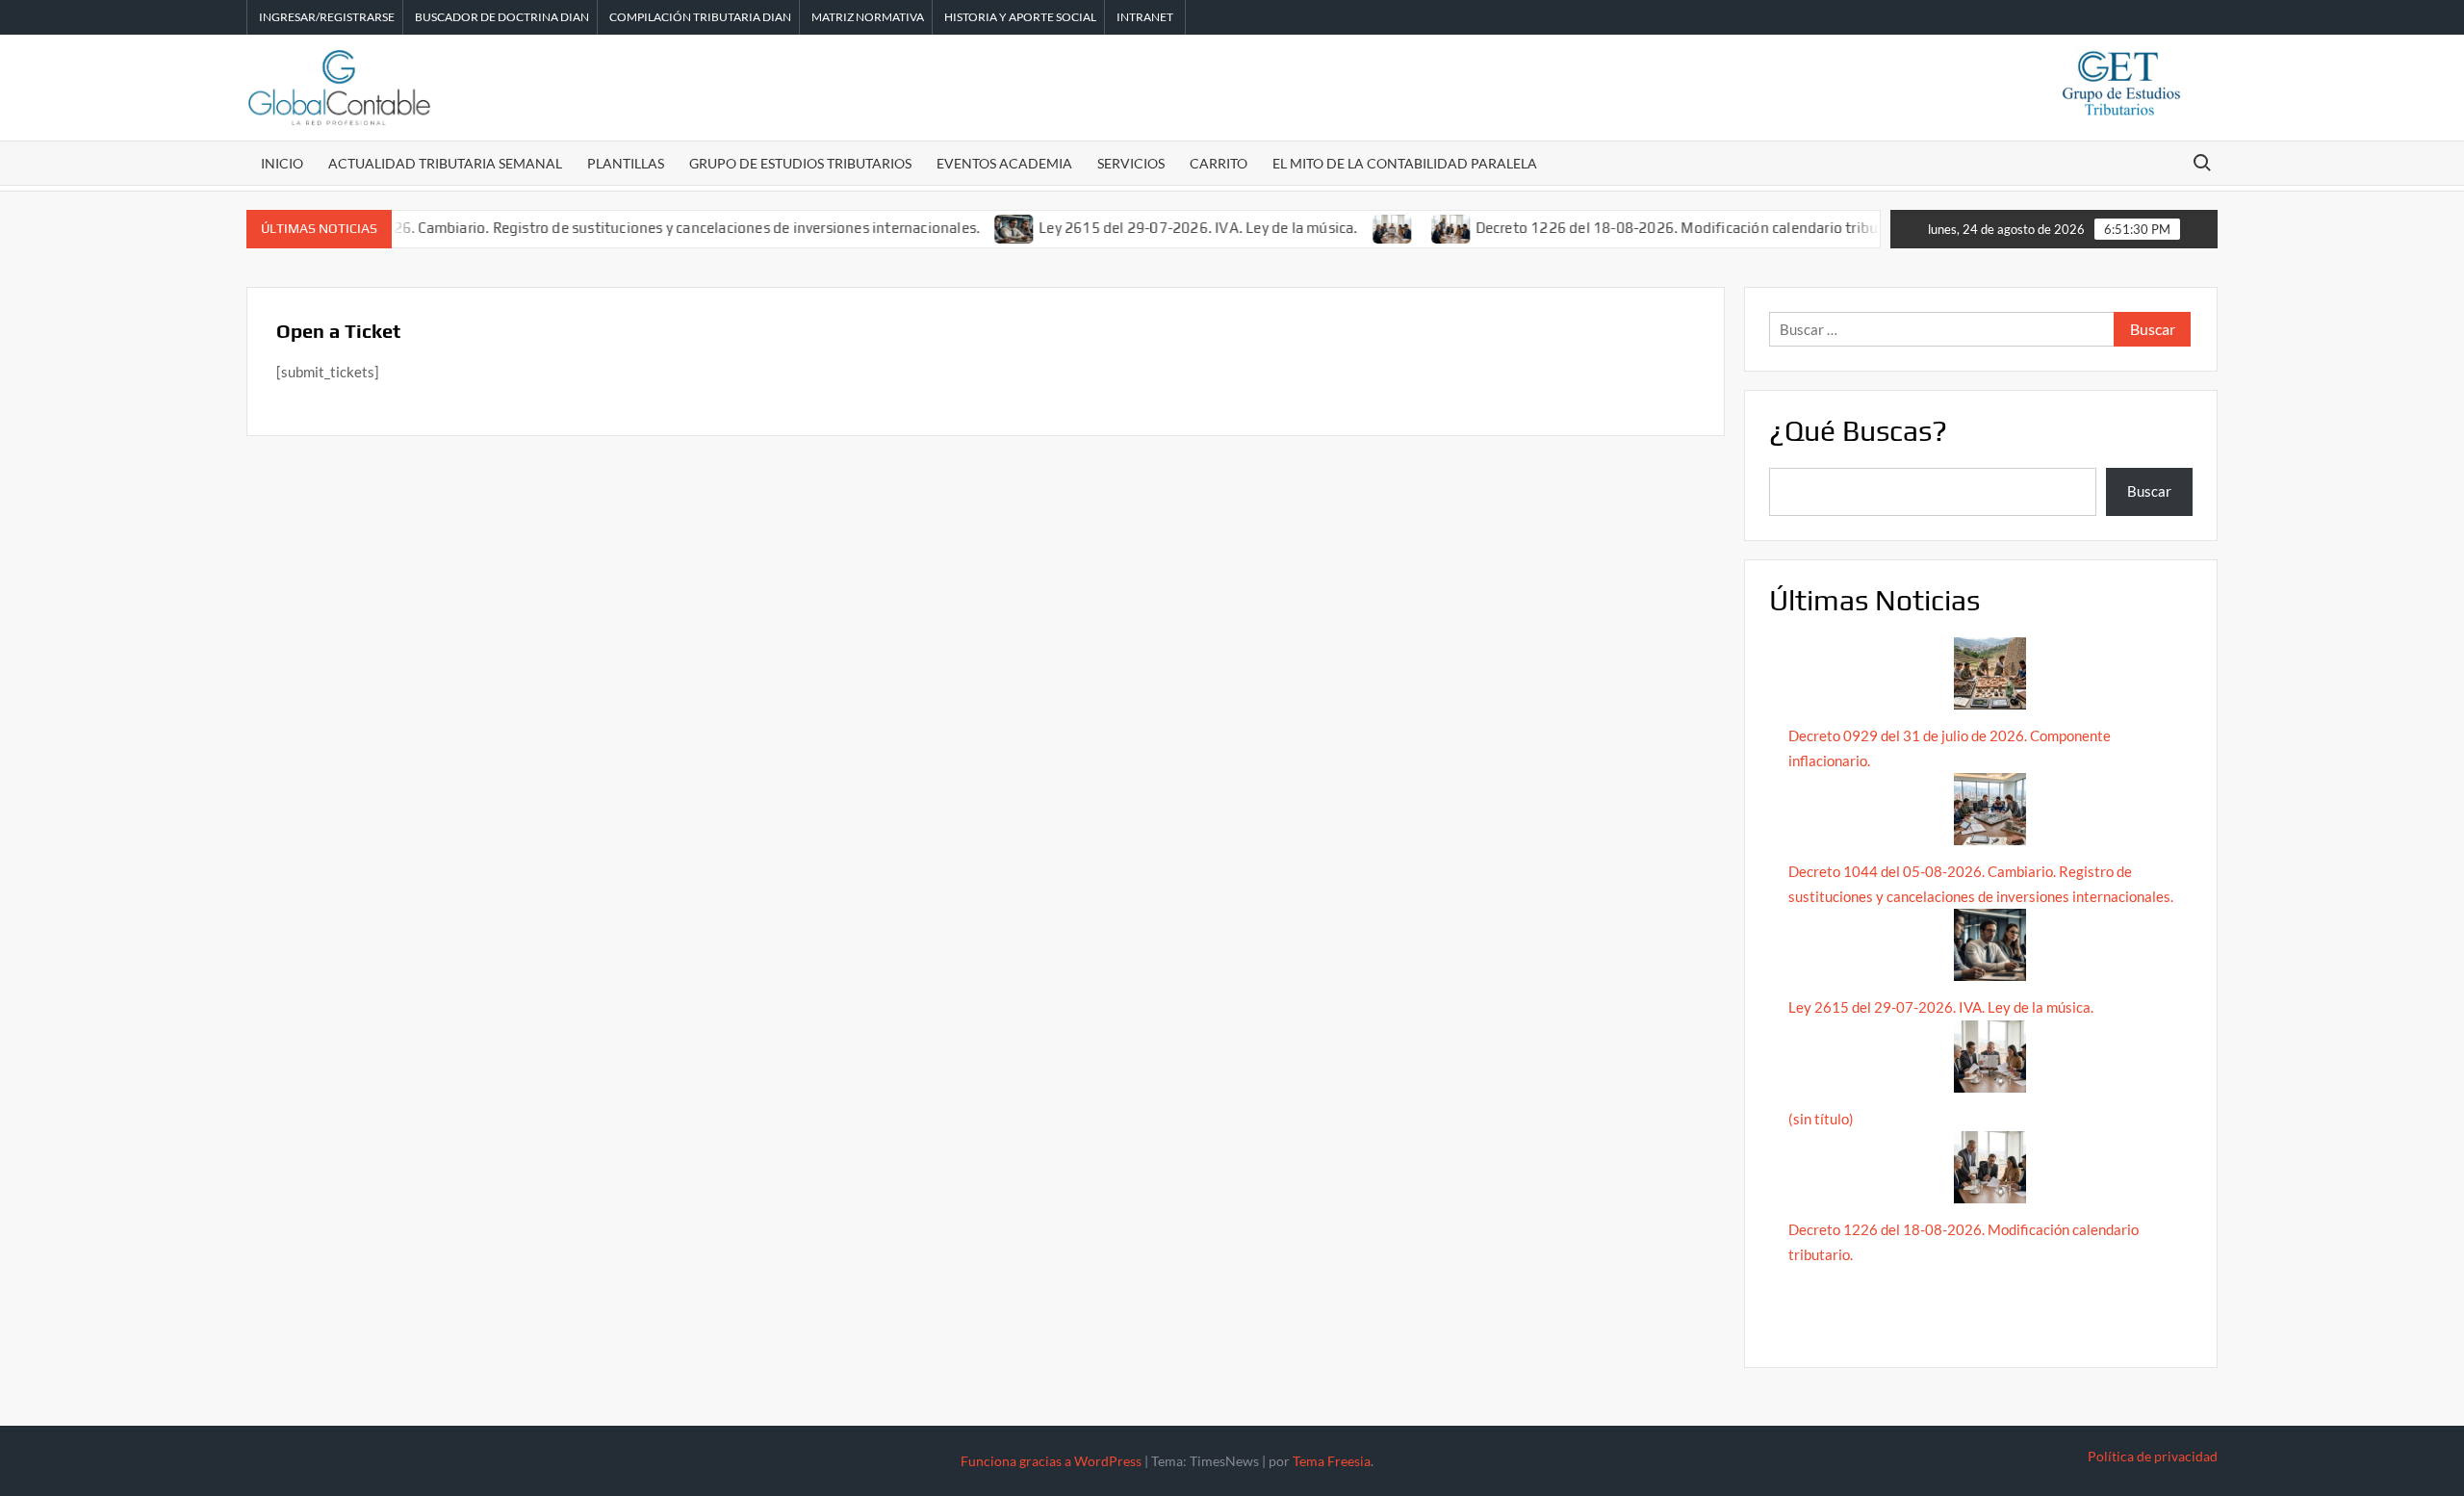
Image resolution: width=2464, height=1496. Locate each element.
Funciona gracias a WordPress (1051, 1461)
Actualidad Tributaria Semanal (445, 163)
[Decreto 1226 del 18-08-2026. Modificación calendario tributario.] (1411, 227)
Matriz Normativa (868, 17)
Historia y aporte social (1020, 17)
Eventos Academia (1004, 163)
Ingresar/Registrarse (327, 17)
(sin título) (1821, 1119)
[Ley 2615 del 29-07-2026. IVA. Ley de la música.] (975, 227)
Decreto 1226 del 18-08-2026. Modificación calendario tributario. (1654, 228)
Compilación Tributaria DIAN (700, 17)
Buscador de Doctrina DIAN (502, 17)
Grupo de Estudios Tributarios (800, 163)
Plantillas (626, 163)
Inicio (282, 163)
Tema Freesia (1332, 1461)
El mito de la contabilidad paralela (1405, 163)
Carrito (1219, 163)
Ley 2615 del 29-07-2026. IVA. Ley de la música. (1157, 228)
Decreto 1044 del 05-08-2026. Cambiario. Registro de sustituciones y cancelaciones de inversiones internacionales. (555, 228)
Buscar (2149, 491)
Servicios (1131, 163)
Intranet (1145, 17)
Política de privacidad (2153, 1456)
